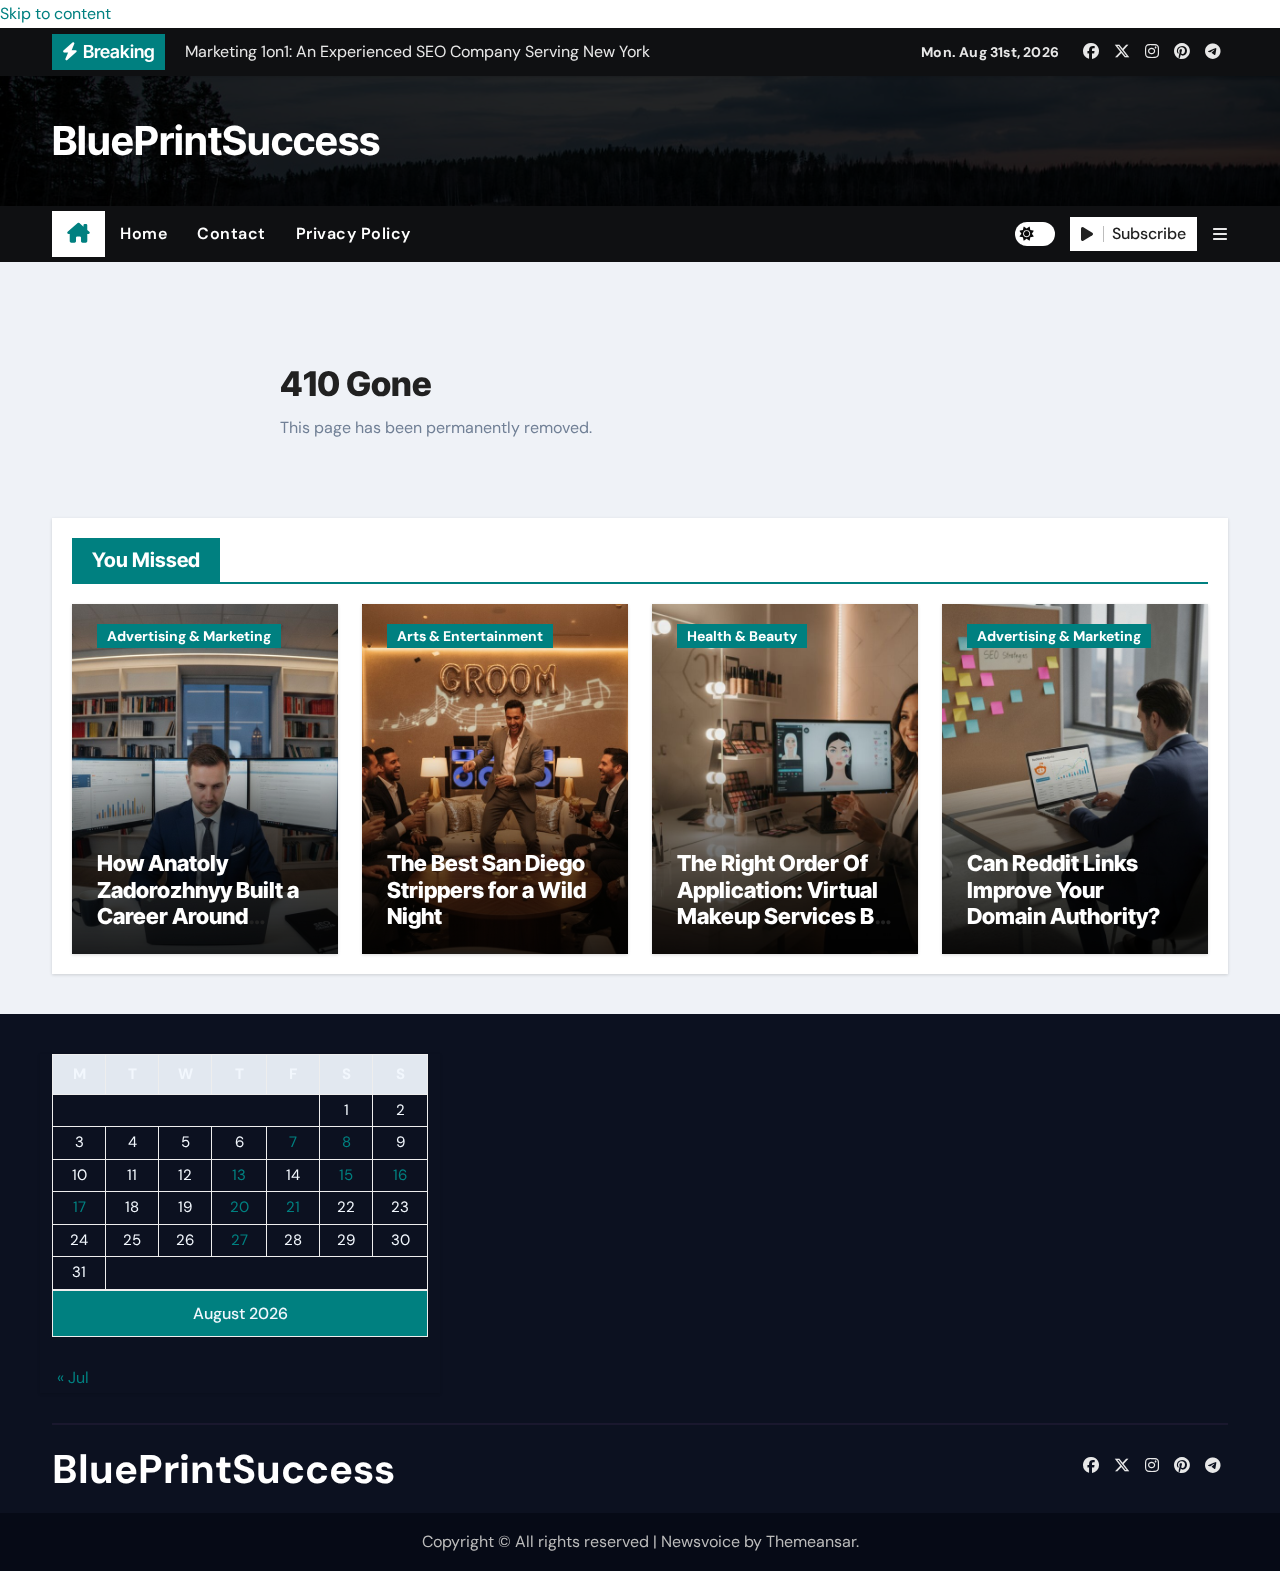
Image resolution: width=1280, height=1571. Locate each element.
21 (293, 1208)
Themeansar (811, 1541)
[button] (1220, 234)
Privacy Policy (353, 233)
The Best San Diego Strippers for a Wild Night (486, 889)
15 (346, 1175)
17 (79, 1208)
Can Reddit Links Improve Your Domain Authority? (1063, 889)
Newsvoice (700, 1541)
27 (239, 1240)
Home (143, 233)
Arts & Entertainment (470, 636)
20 (239, 1208)
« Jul (73, 1378)
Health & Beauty (742, 636)
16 (400, 1175)
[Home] (78, 234)
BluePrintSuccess (216, 140)
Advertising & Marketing (189, 636)
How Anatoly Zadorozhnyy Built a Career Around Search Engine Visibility (198, 916)
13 (239, 1175)
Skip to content (55, 13)
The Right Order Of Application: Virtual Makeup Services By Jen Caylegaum (781, 902)
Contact (231, 233)
